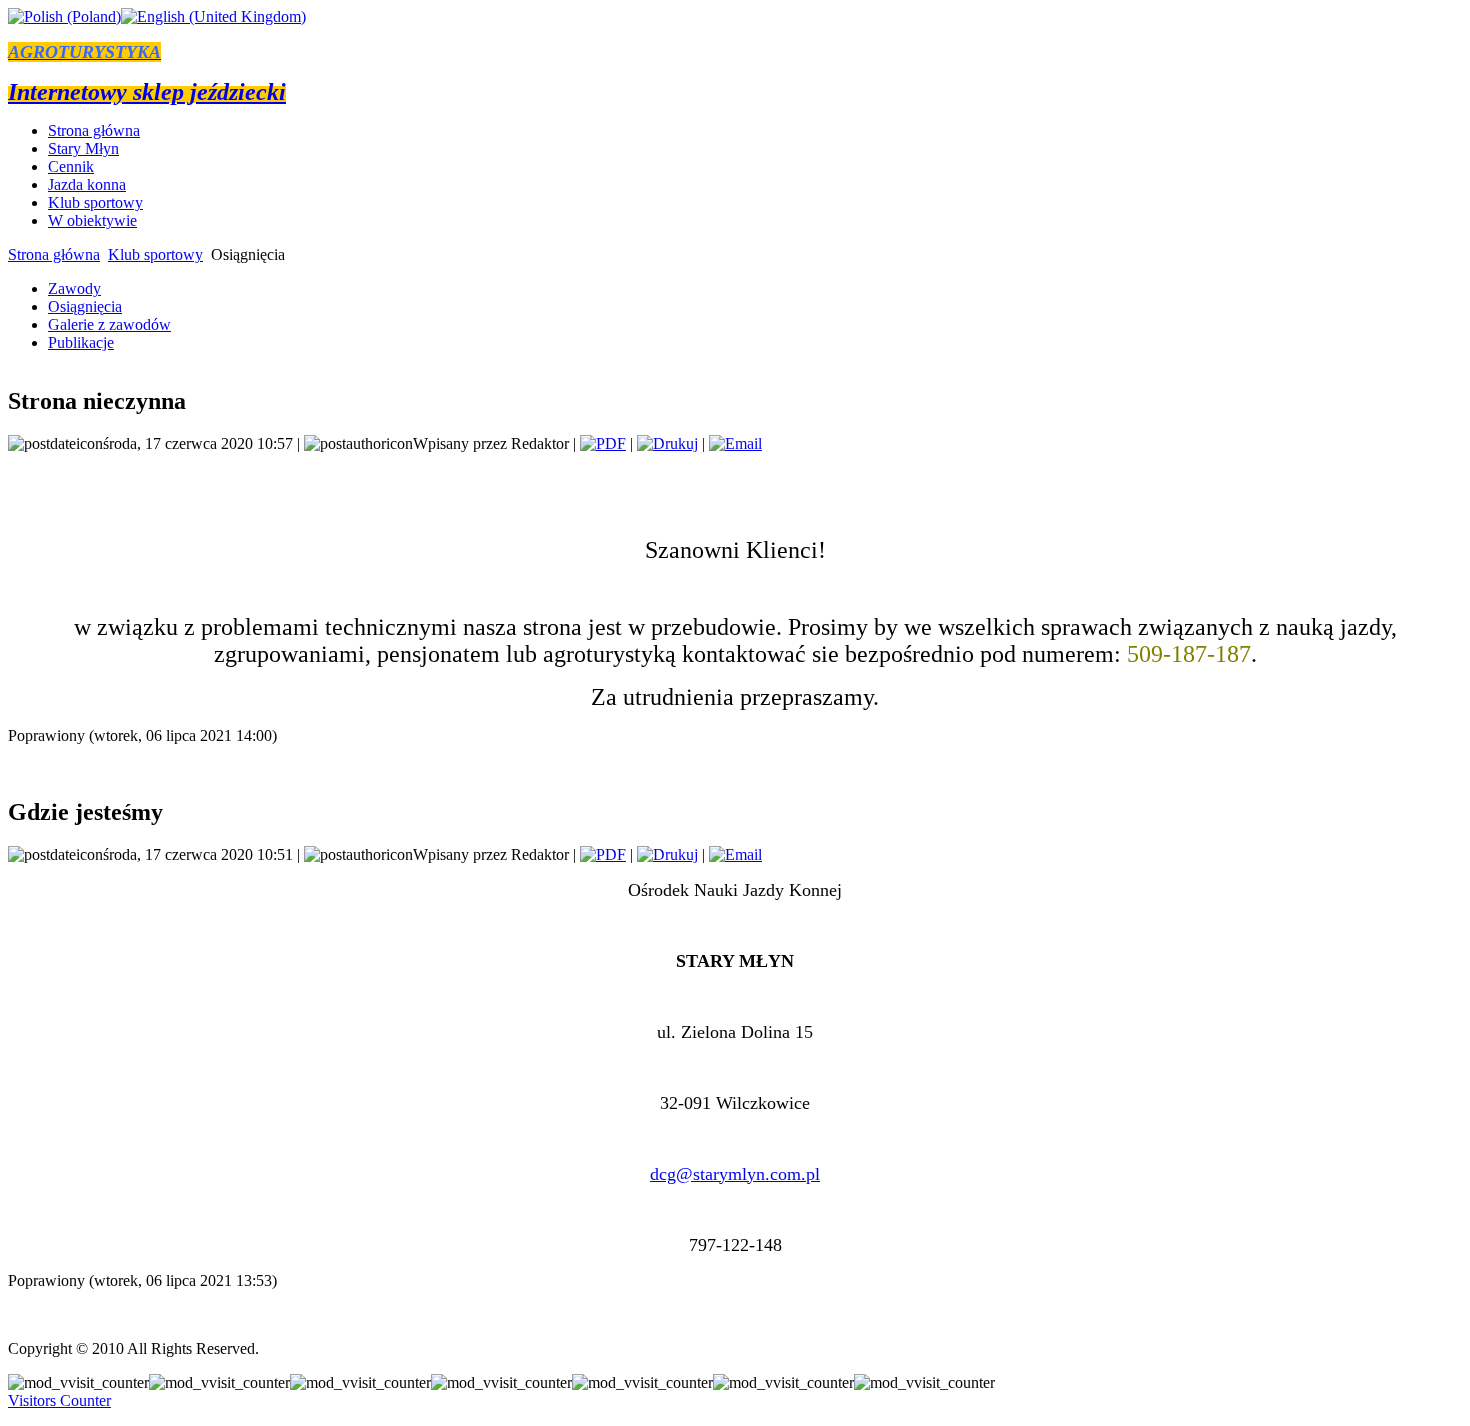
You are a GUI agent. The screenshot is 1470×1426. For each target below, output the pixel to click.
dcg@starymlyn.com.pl (735, 1174)
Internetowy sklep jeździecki (147, 92)
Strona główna (54, 254)
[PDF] (603, 443)
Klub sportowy (155, 254)
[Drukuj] (667, 443)
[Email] (735, 443)
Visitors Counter (59, 1400)
